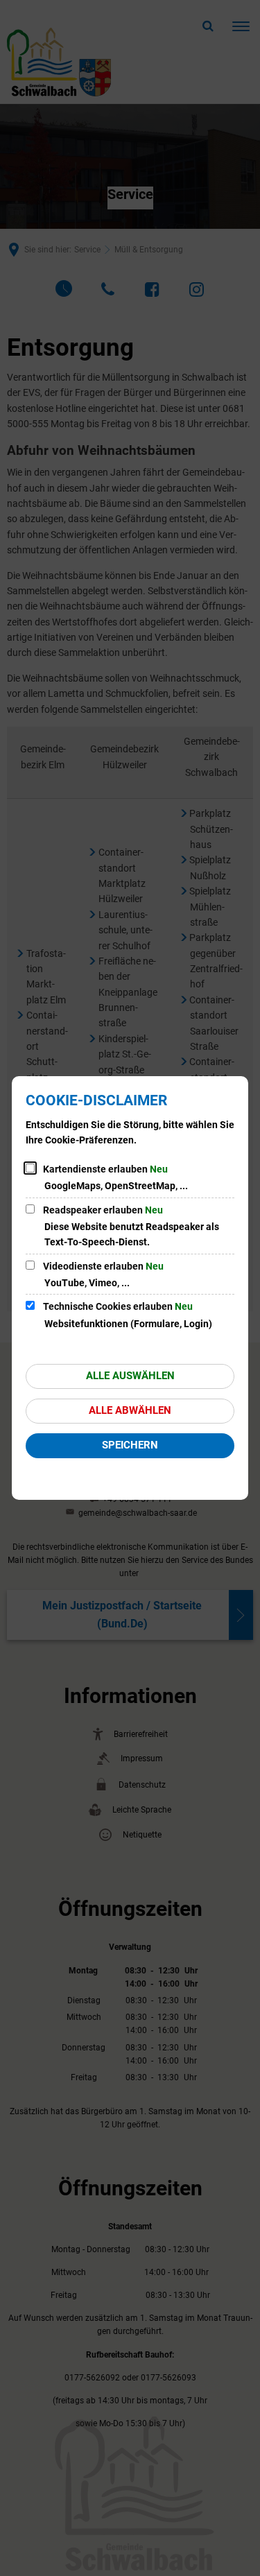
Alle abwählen (130, 1410)
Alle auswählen (130, 1376)
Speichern (130, 1445)
